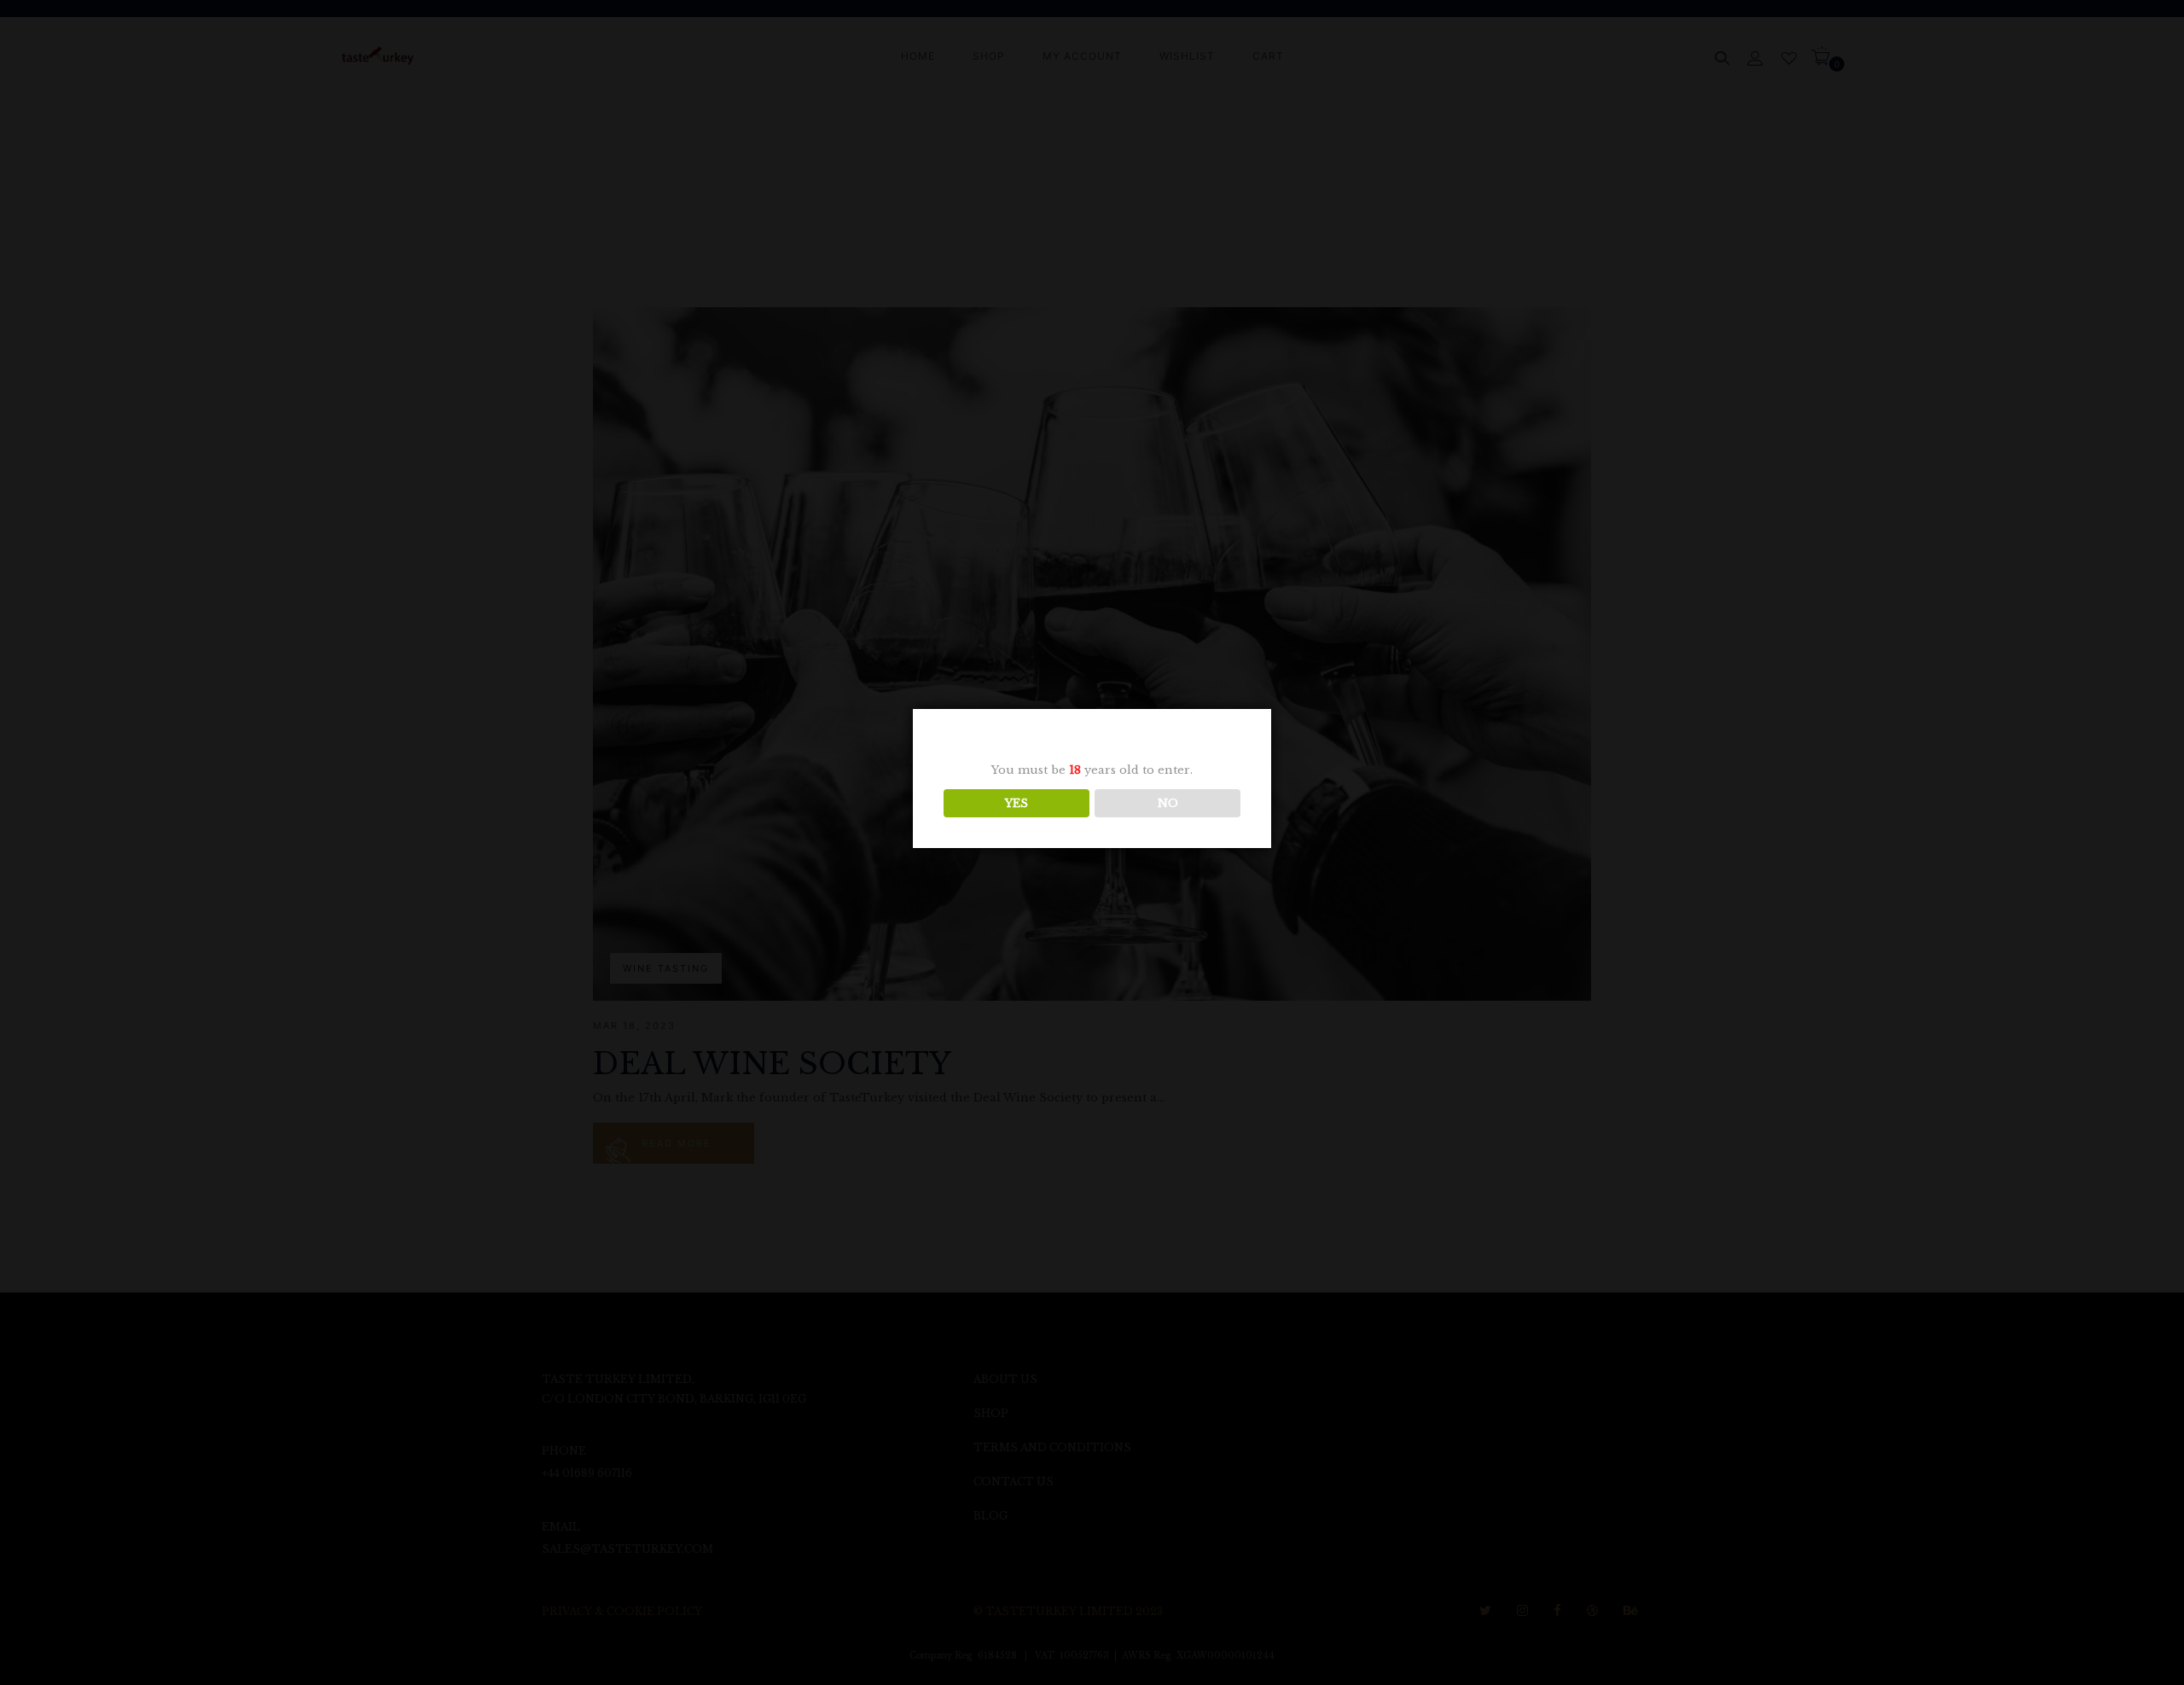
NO (1168, 803)
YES (1016, 803)
